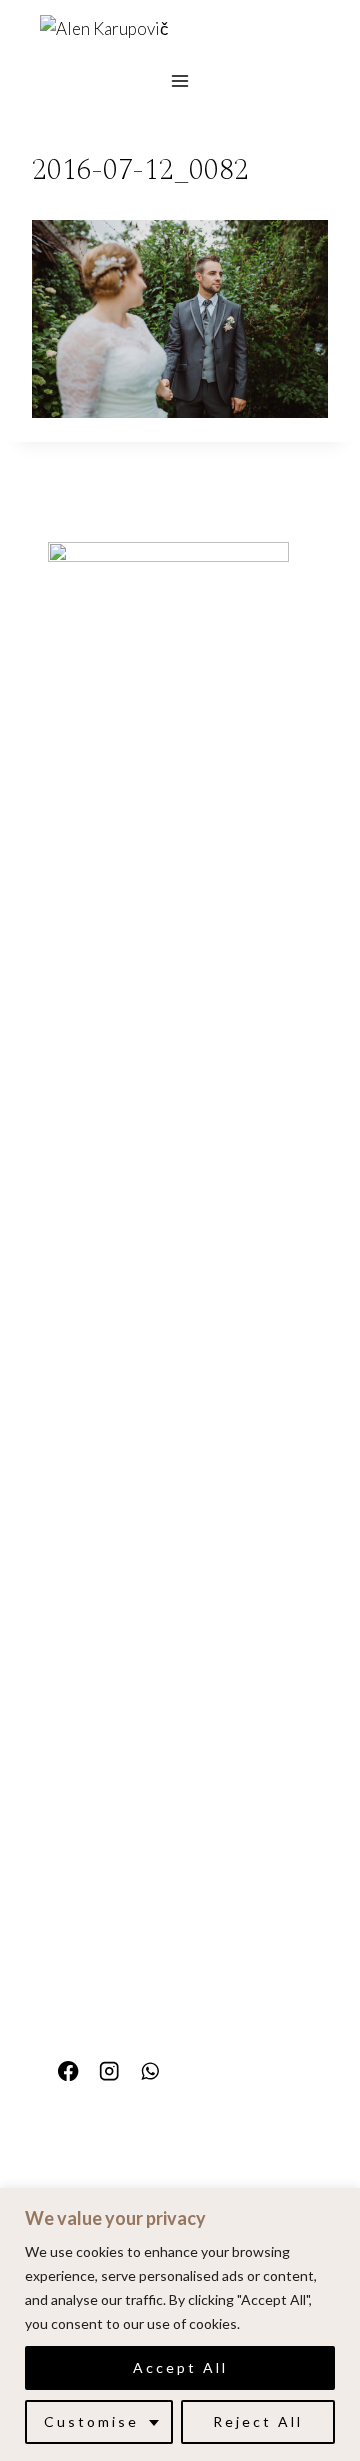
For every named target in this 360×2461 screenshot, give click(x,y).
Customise (91, 2421)
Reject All (258, 2421)
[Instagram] (109, 2071)
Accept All (180, 2367)
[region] (180, 2324)
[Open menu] (180, 80)
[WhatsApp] (150, 2071)
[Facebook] (68, 2071)
